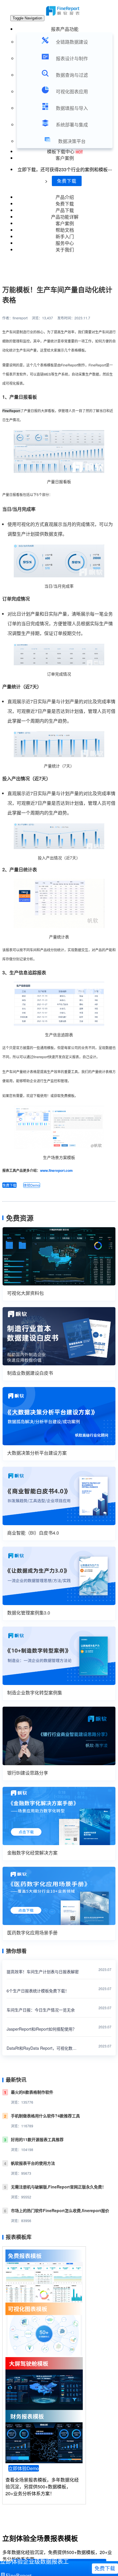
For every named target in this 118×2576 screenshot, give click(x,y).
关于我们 (65, 250)
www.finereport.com (56, 1170)
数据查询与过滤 (72, 75)
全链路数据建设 (72, 42)
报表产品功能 (65, 29)
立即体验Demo (24, 2468)
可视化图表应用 (72, 91)
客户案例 (65, 158)
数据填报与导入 (72, 108)
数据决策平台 (72, 141)
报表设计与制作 (72, 58)
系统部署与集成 (72, 125)
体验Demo (32, 1185)
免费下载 (67, 181)
